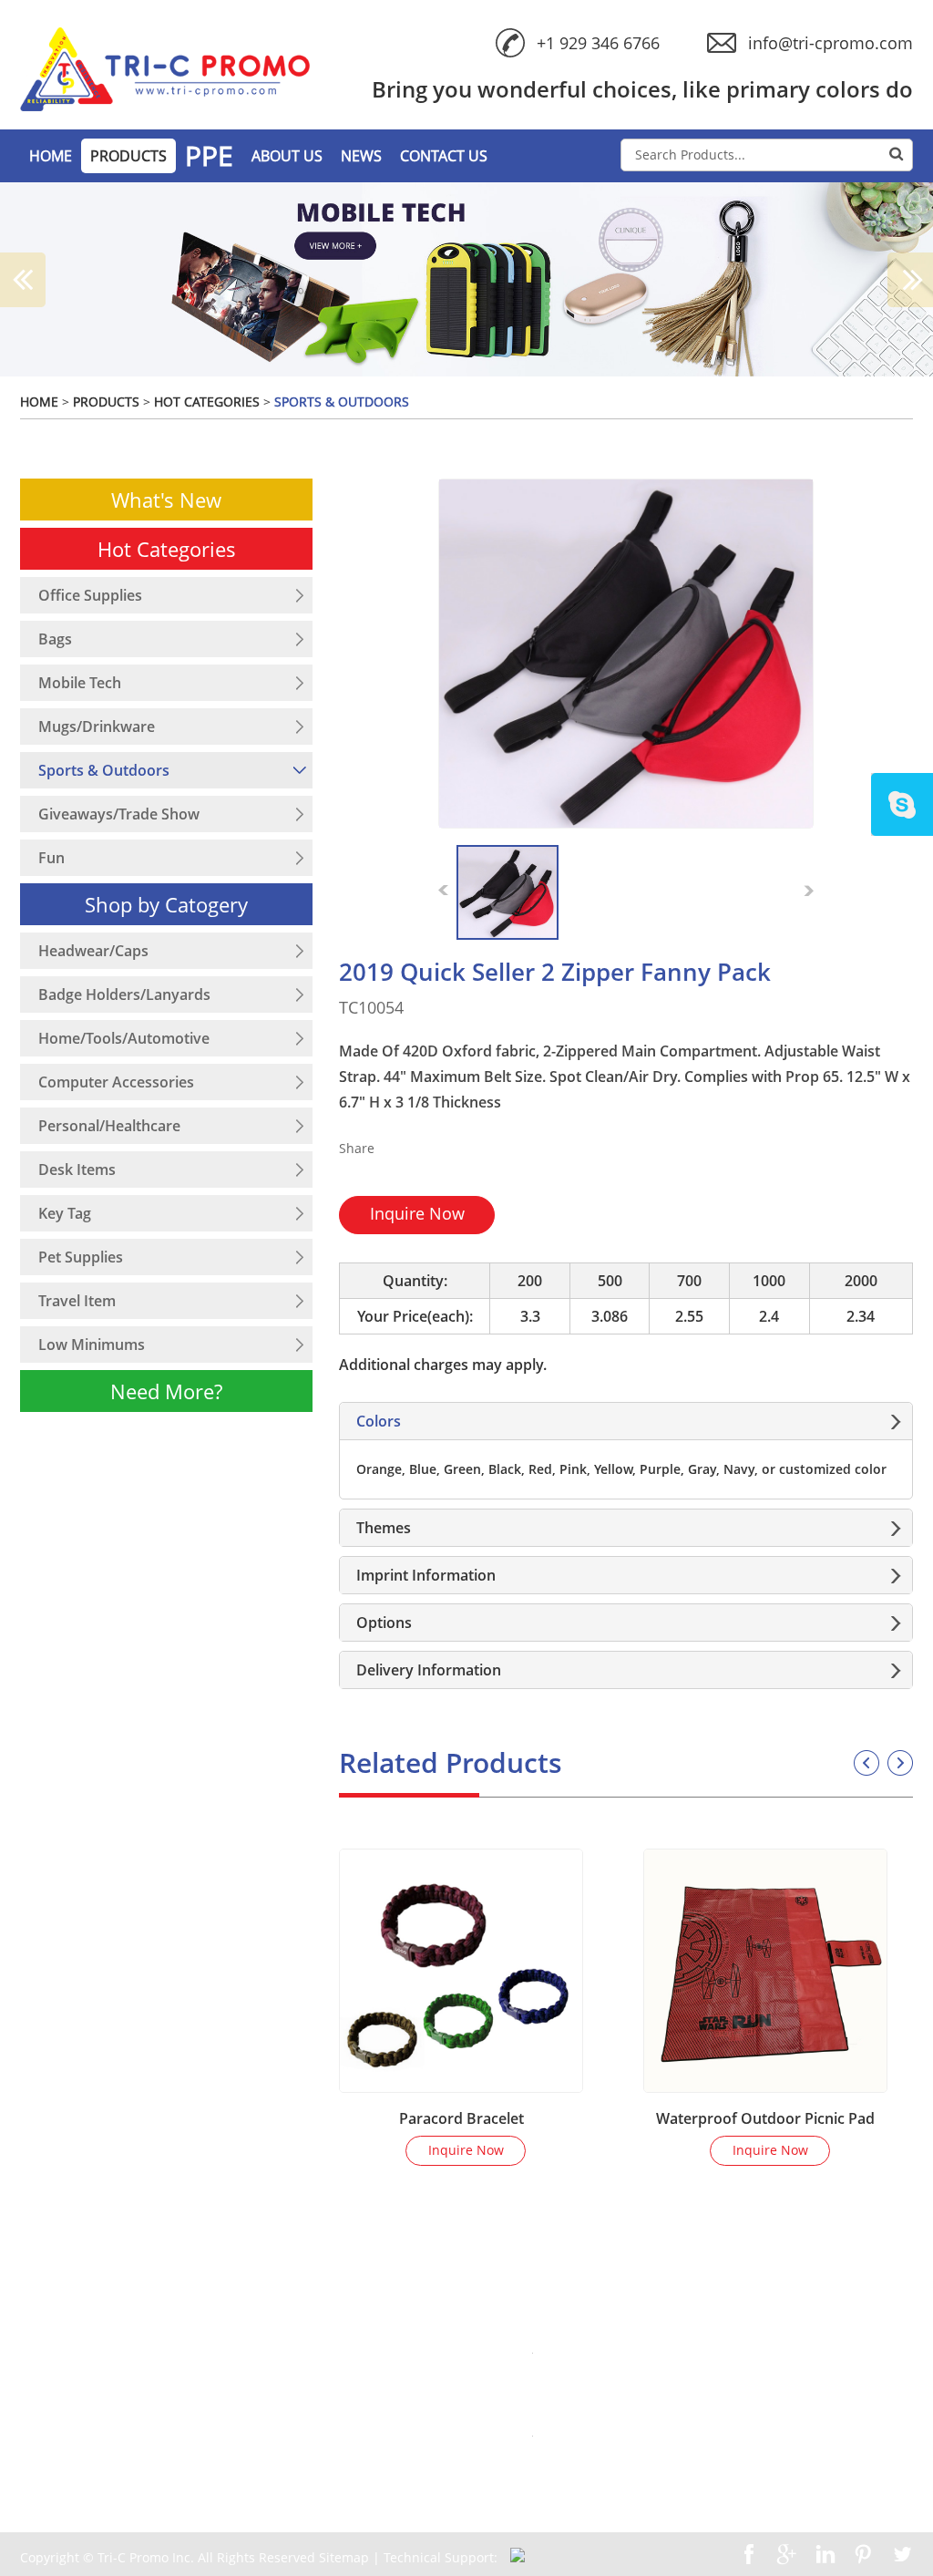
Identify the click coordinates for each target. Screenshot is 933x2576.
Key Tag (65, 1213)
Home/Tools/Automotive (124, 1038)
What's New (166, 500)
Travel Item (77, 1301)
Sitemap (346, 2557)
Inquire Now (417, 1213)
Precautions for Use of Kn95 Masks (737, 2349)
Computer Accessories (116, 1082)
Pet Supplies (81, 1257)
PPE (209, 156)
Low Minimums (92, 1345)
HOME (51, 156)
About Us (287, 156)
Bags (55, 639)
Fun (51, 858)
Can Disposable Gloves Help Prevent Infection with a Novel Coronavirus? (770, 2441)
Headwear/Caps (93, 951)
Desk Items (77, 1170)
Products (128, 156)
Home (39, 402)
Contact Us (444, 156)
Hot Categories (207, 402)
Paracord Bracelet (461, 2118)
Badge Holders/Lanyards (124, 994)
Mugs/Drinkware (97, 726)
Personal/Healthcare (109, 1126)
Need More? (166, 1391)
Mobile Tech (80, 683)
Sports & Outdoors (342, 402)
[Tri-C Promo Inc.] (165, 69)
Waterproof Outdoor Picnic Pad (765, 2118)
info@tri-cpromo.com (830, 43)
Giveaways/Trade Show (119, 814)
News (361, 156)
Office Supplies (90, 595)
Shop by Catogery (166, 904)
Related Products (451, 1762)
